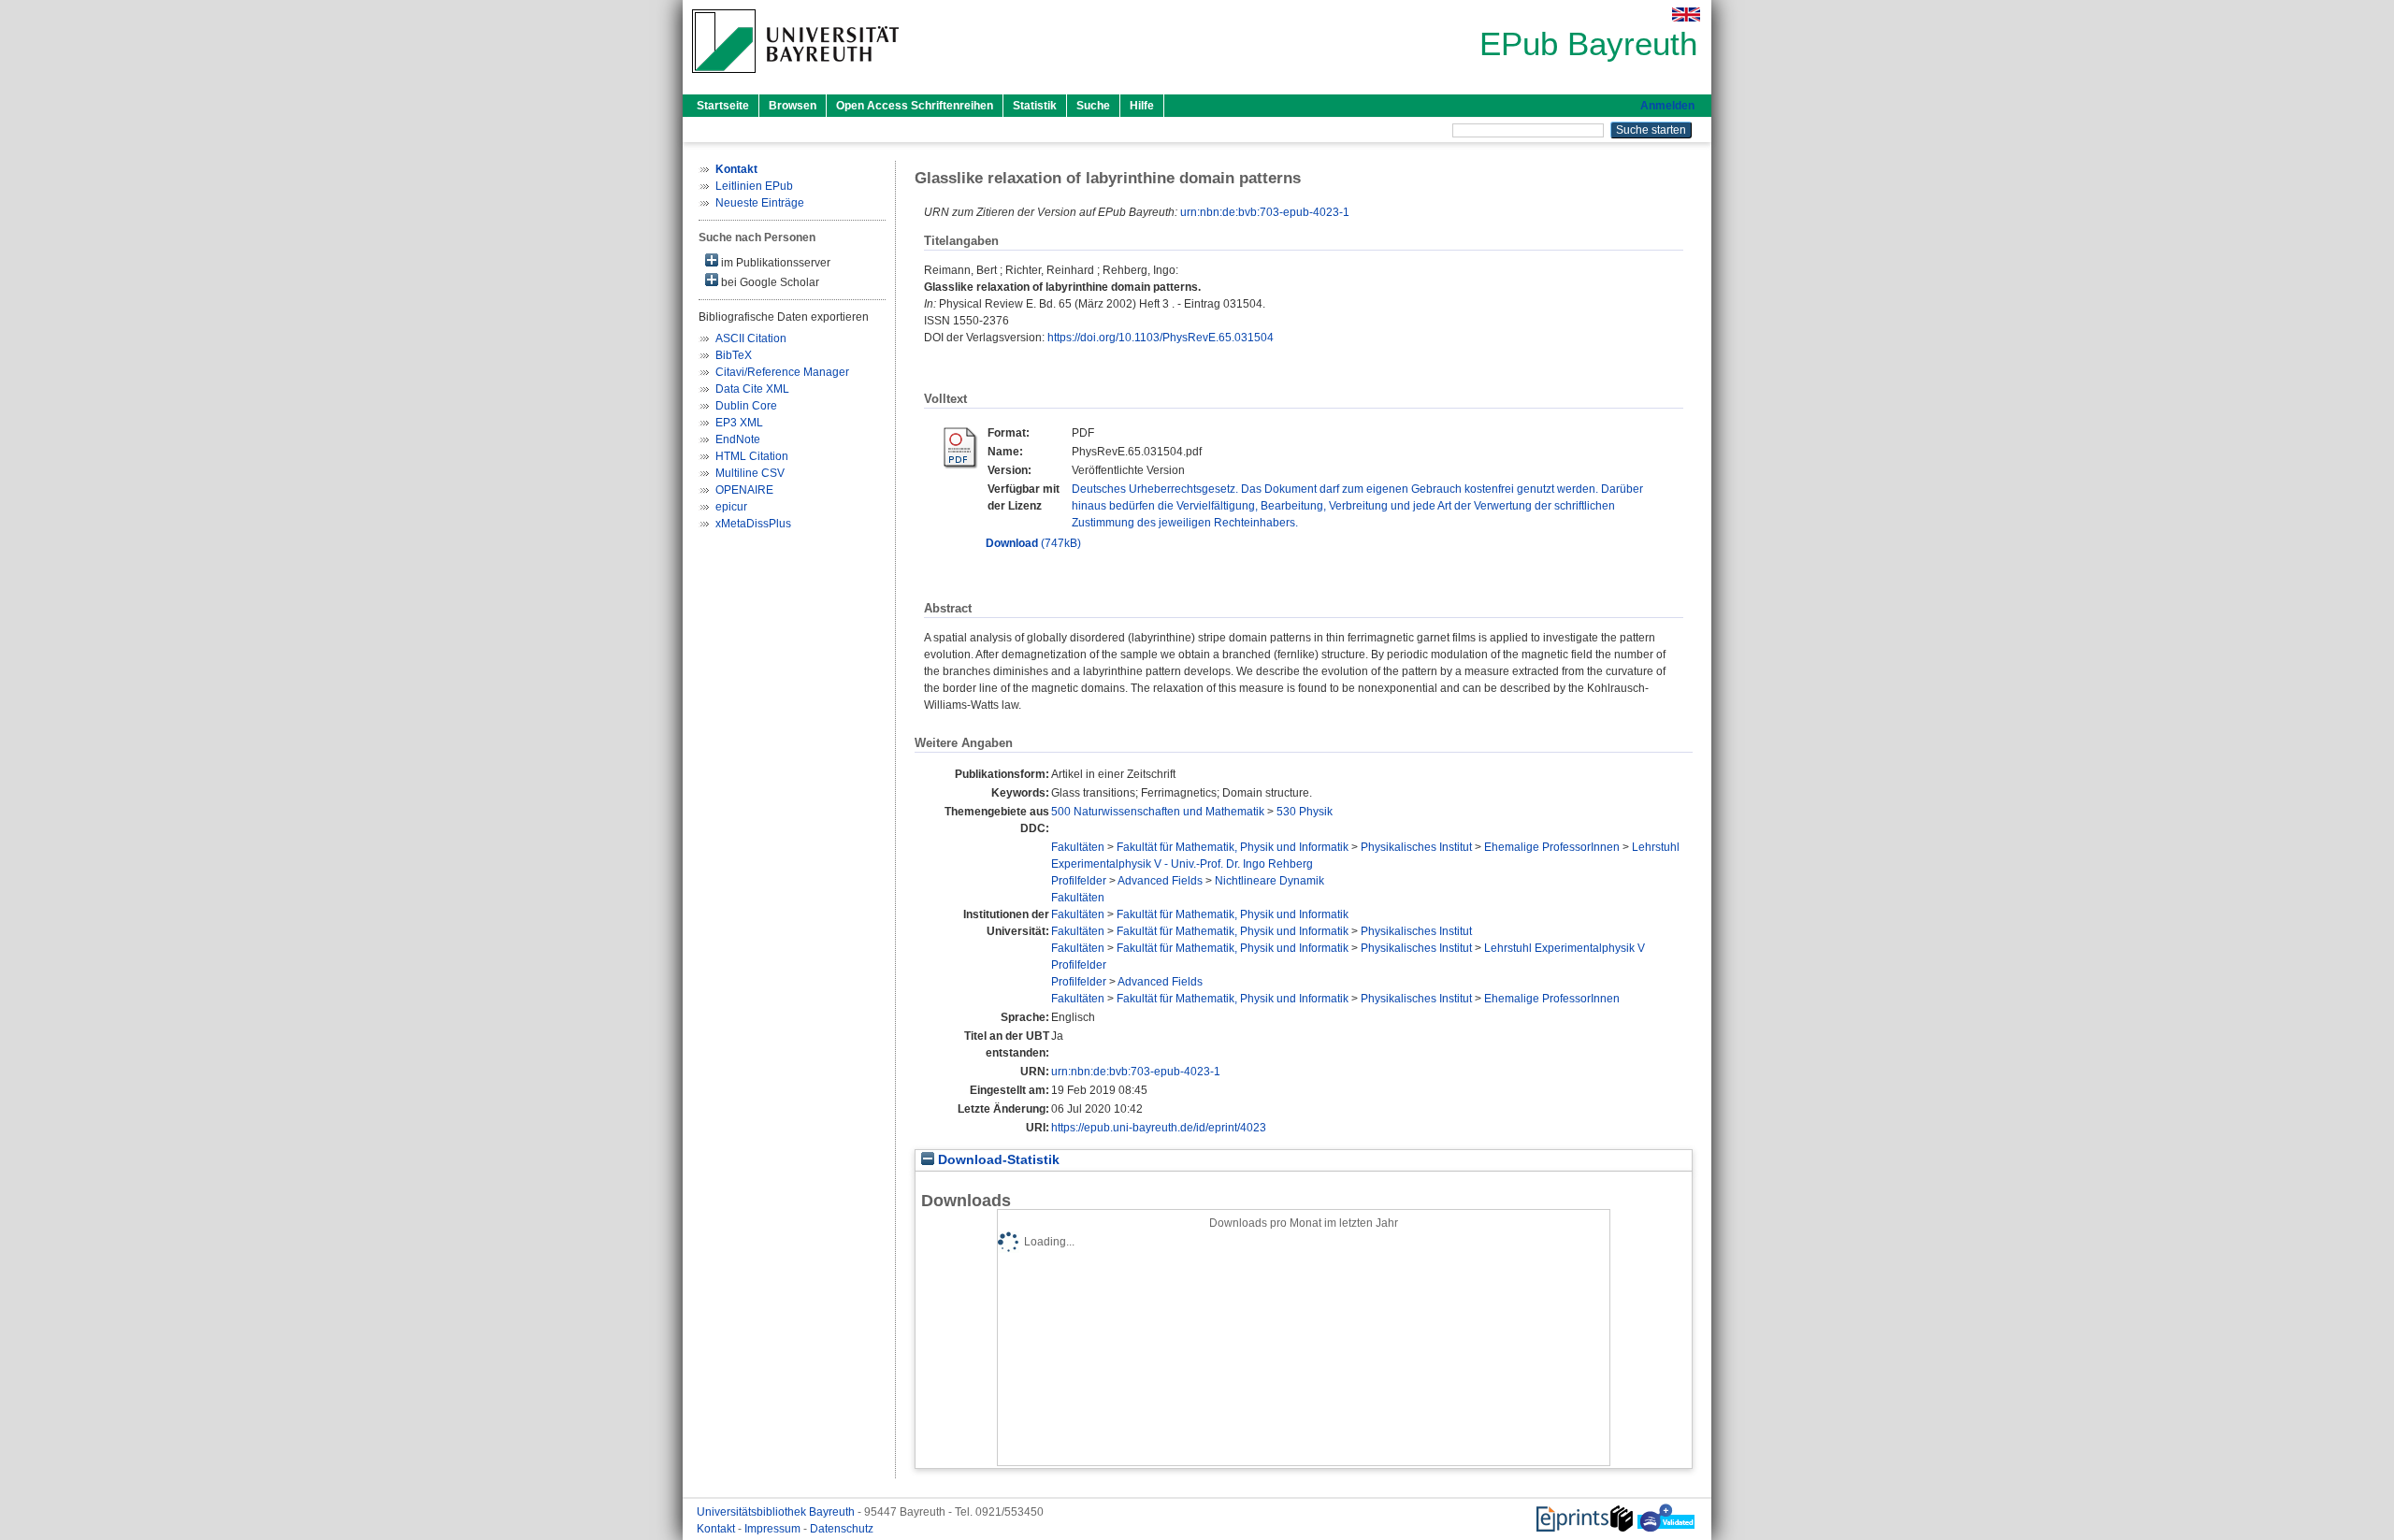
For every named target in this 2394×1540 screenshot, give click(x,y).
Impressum (774, 1529)
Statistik (1035, 106)
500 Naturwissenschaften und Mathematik (1158, 812)
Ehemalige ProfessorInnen (1552, 847)
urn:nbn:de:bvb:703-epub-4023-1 (1265, 212)
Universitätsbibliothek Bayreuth (777, 1512)
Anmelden (1667, 106)
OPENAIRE (744, 490)
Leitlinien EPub (754, 186)
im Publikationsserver (774, 263)
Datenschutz (842, 1529)
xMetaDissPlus (753, 524)
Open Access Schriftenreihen (915, 106)
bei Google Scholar (769, 282)
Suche (1093, 106)
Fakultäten (1078, 847)
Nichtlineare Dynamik (1269, 881)
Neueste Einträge (760, 203)
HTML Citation (752, 456)
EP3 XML (739, 423)
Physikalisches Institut (1416, 847)
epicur (731, 507)
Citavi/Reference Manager (782, 372)
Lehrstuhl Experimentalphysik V (1565, 948)
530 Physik (1305, 812)
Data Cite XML (752, 389)
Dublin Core (746, 406)
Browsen (793, 106)
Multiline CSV (750, 473)
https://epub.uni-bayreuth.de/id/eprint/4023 (1159, 1128)
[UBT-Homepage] (795, 79)
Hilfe (1142, 106)
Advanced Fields (1160, 881)
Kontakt (717, 1529)
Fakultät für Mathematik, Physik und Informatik (1233, 847)
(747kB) (1033, 543)
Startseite (723, 106)
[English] (1686, 14)
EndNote (738, 439)
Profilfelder (1079, 881)
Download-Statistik (997, 1160)
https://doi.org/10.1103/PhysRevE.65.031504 (1161, 338)
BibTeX (734, 355)
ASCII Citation (751, 338)
